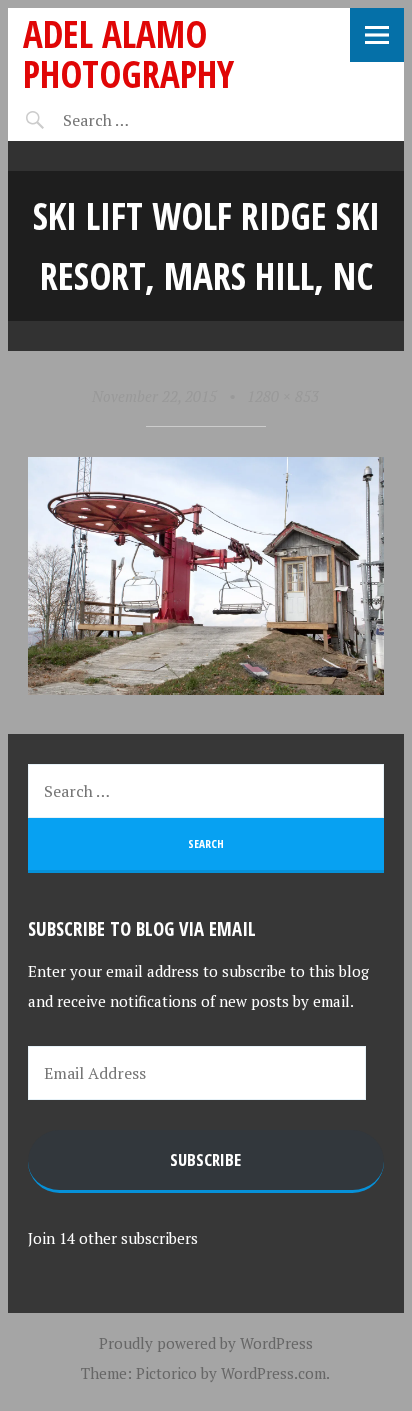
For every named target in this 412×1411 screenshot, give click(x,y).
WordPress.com (273, 1373)
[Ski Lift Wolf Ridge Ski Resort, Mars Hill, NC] (206, 689)
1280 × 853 (283, 396)
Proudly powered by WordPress (206, 1343)
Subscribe (205, 1159)
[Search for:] (145, 120)
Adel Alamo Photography (128, 53)
